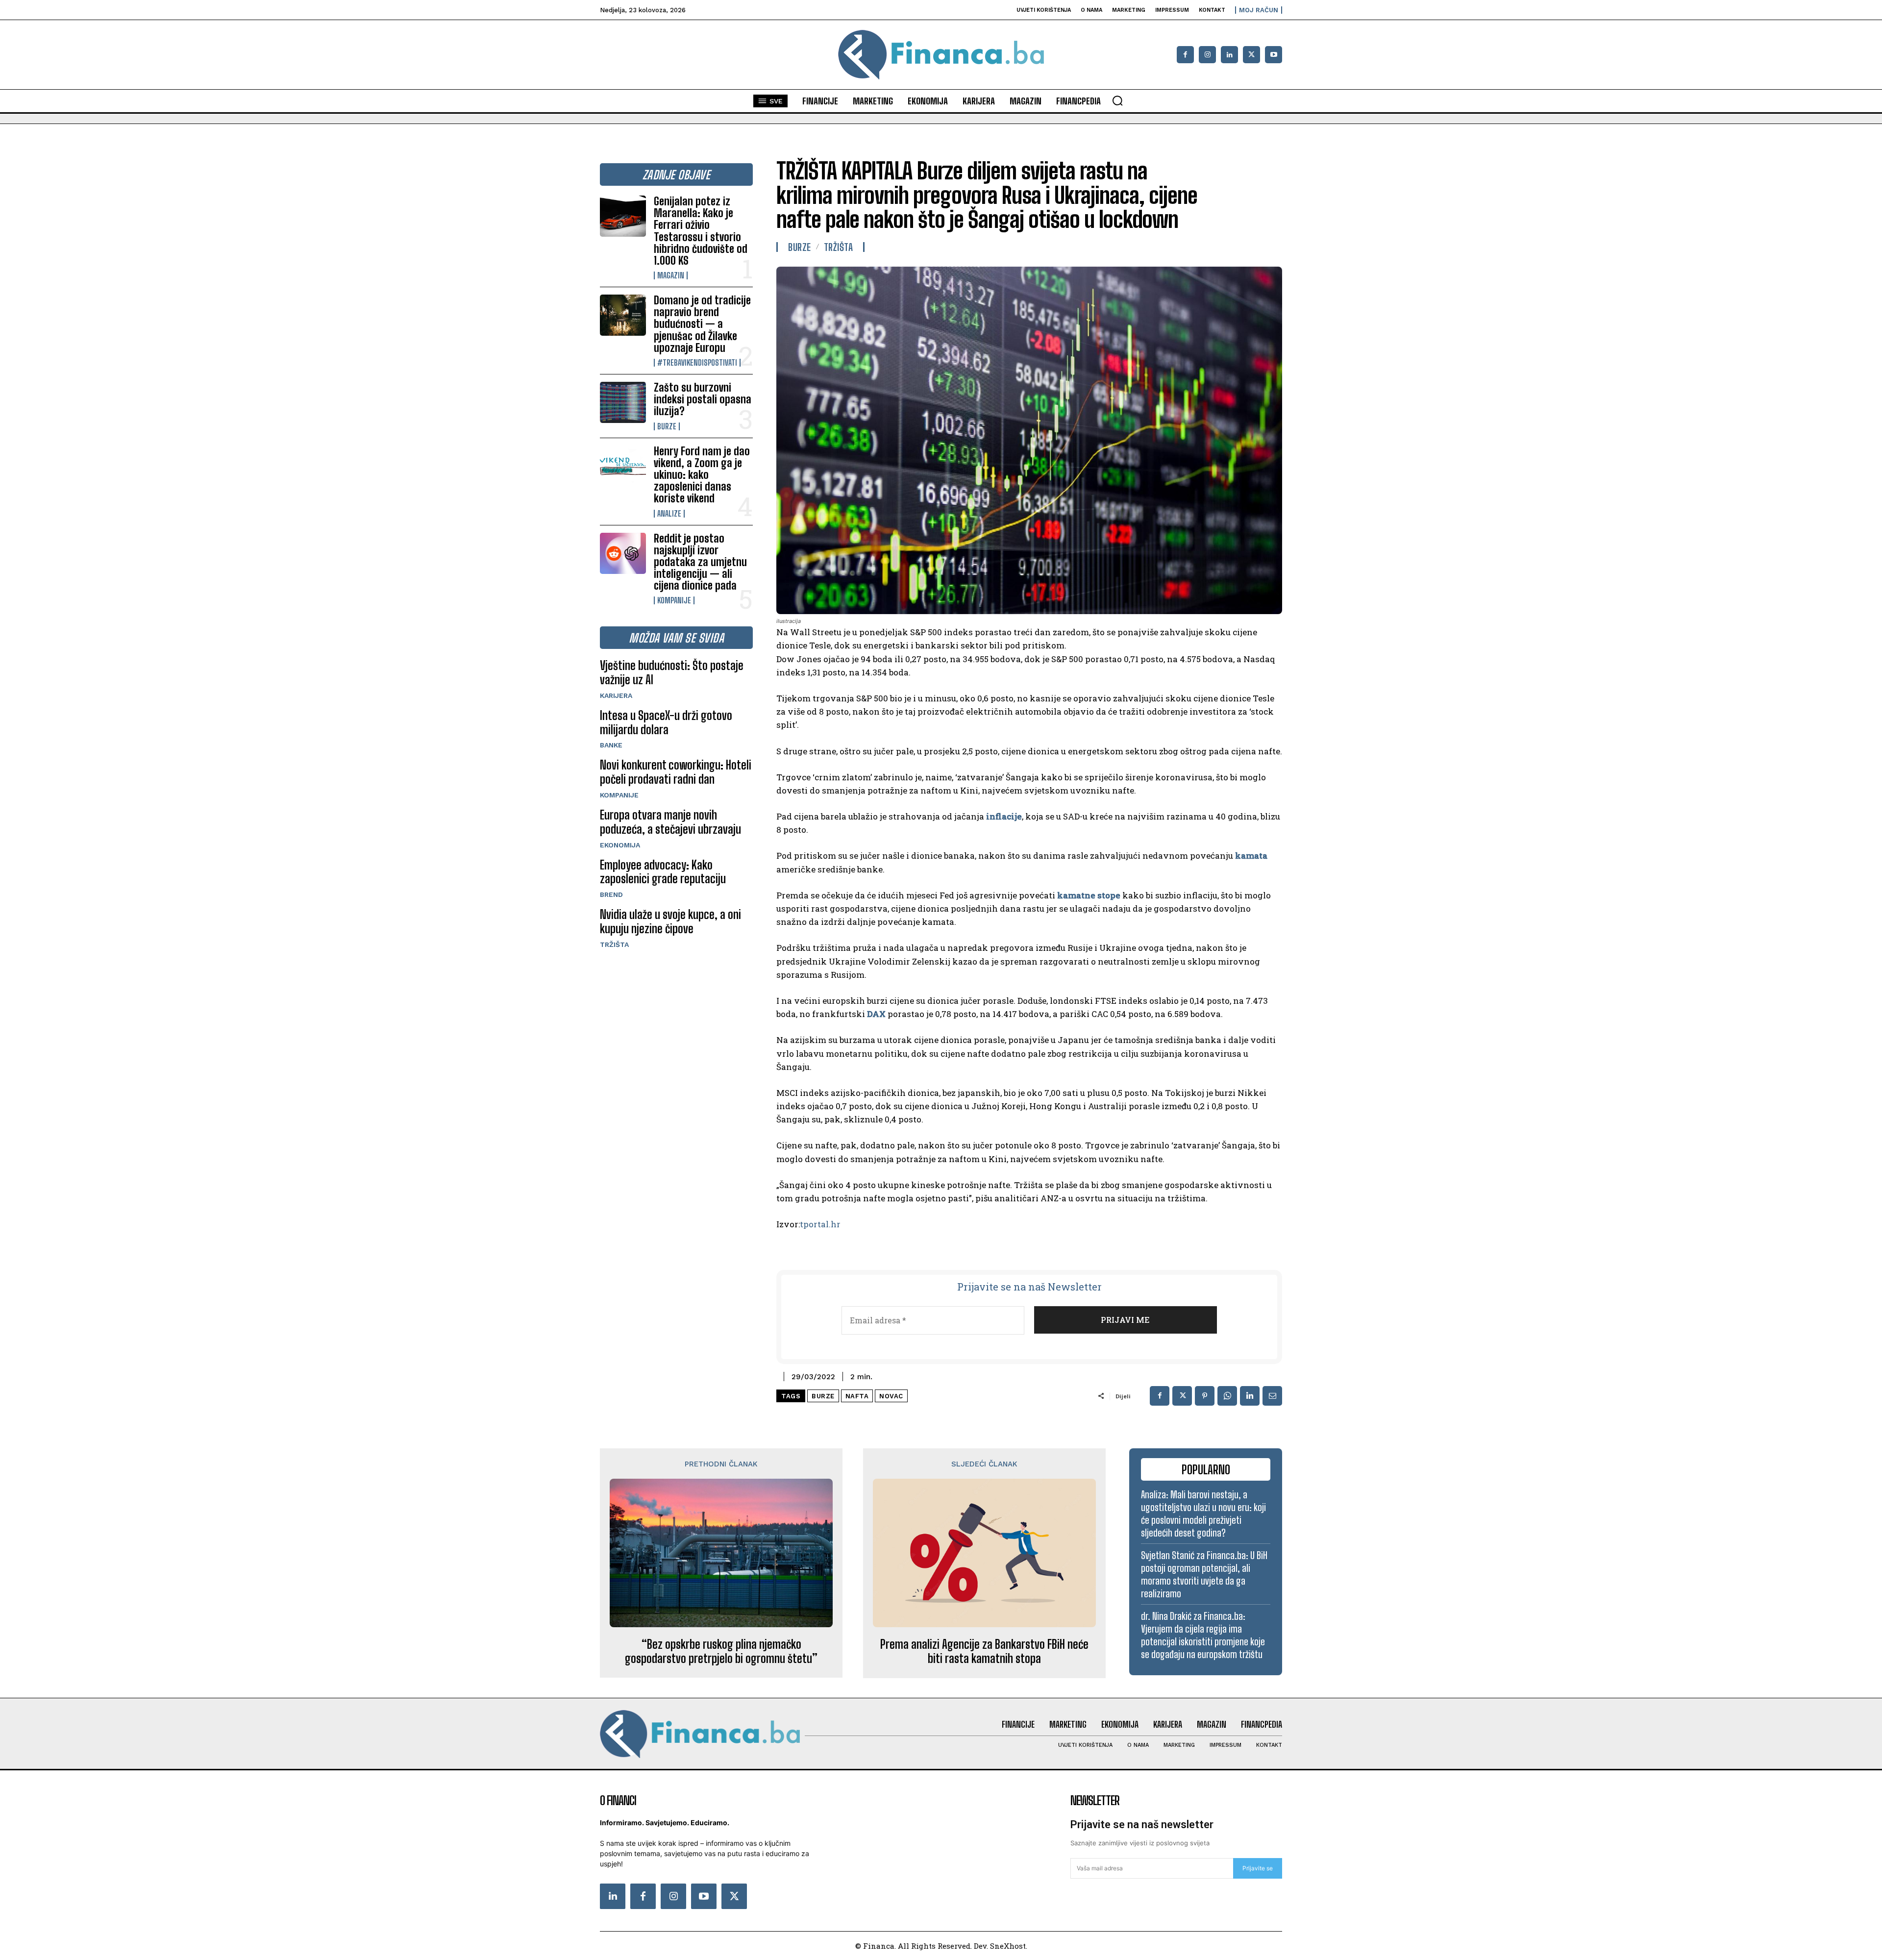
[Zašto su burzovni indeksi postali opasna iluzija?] (623, 402)
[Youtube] (1274, 55)
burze (823, 1396)
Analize (669, 514)
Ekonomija (620, 845)
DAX (876, 1014)
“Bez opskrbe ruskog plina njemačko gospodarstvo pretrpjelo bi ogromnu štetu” (721, 1651)
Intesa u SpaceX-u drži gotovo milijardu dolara (666, 722)
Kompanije (674, 600)
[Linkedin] (1229, 55)
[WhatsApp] (1227, 1396)
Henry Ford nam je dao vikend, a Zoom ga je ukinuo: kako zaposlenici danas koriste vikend (702, 475)
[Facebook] (1185, 55)
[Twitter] (734, 1896)
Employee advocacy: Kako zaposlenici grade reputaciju (663, 872)
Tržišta (614, 944)
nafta (857, 1396)
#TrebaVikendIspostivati (697, 363)
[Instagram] (1207, 55)
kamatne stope (1089, 895)
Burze (667, 426)
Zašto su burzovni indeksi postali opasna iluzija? (703, 399)
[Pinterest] (1205, 1396)
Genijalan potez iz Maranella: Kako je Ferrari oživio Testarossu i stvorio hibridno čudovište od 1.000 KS (701, 231)
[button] (1117, 100)
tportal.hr (820, 1224)
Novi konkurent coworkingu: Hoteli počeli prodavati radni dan (676, 772)
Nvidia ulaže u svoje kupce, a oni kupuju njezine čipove (670, 921)
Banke (611, 745)
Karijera (616, 695)
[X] (1251, 55)
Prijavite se (1258, 1868)
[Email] (1272, 1396)
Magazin (671, 275)
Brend (611, 894)
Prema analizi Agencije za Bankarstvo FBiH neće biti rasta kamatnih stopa (984, 1651)
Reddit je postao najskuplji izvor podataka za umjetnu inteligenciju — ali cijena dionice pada (700, 562)
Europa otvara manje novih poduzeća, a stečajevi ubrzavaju (670, 822)
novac (891, 1396)
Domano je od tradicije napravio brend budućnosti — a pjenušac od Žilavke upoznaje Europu (702, 324)
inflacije (1004, 816)
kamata (1251, 856)
